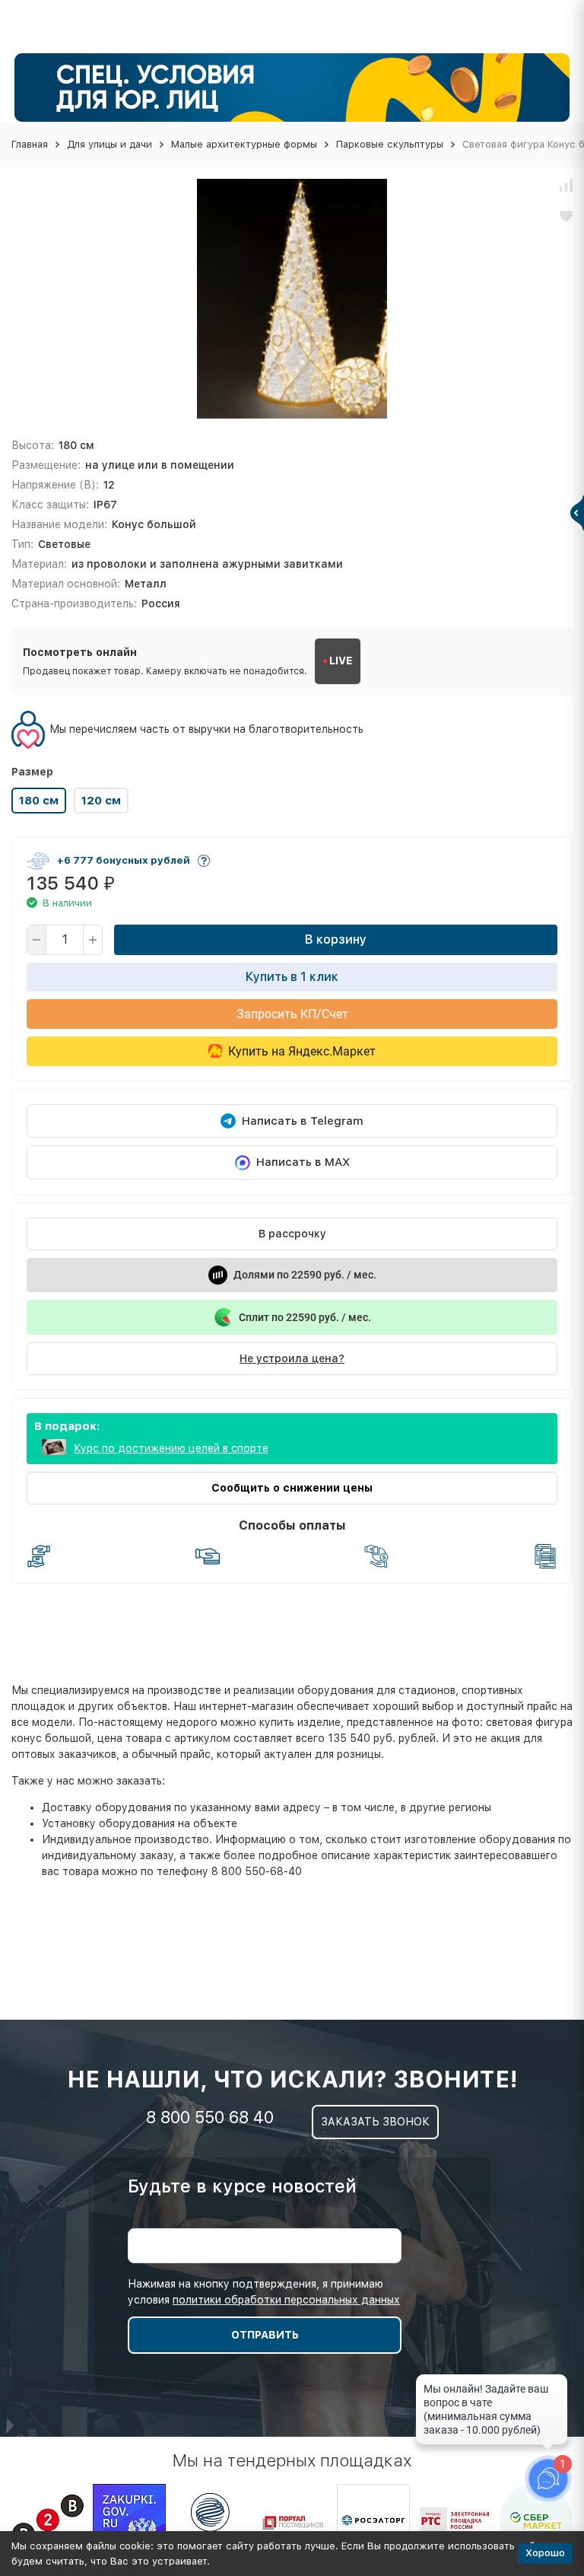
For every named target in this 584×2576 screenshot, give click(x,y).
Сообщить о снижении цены (292, 1488)
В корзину (336, 939)
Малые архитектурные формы (244, 144)
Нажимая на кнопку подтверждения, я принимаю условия (264, 2292)
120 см (101, 801)
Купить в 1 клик (292, 977)
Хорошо (545, 2553)
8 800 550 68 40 (210, 2117)
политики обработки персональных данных (286, 2300)
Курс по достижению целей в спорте (171, 1448)
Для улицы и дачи (109, 144)
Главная (30, 144)
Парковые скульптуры (390, 144)
